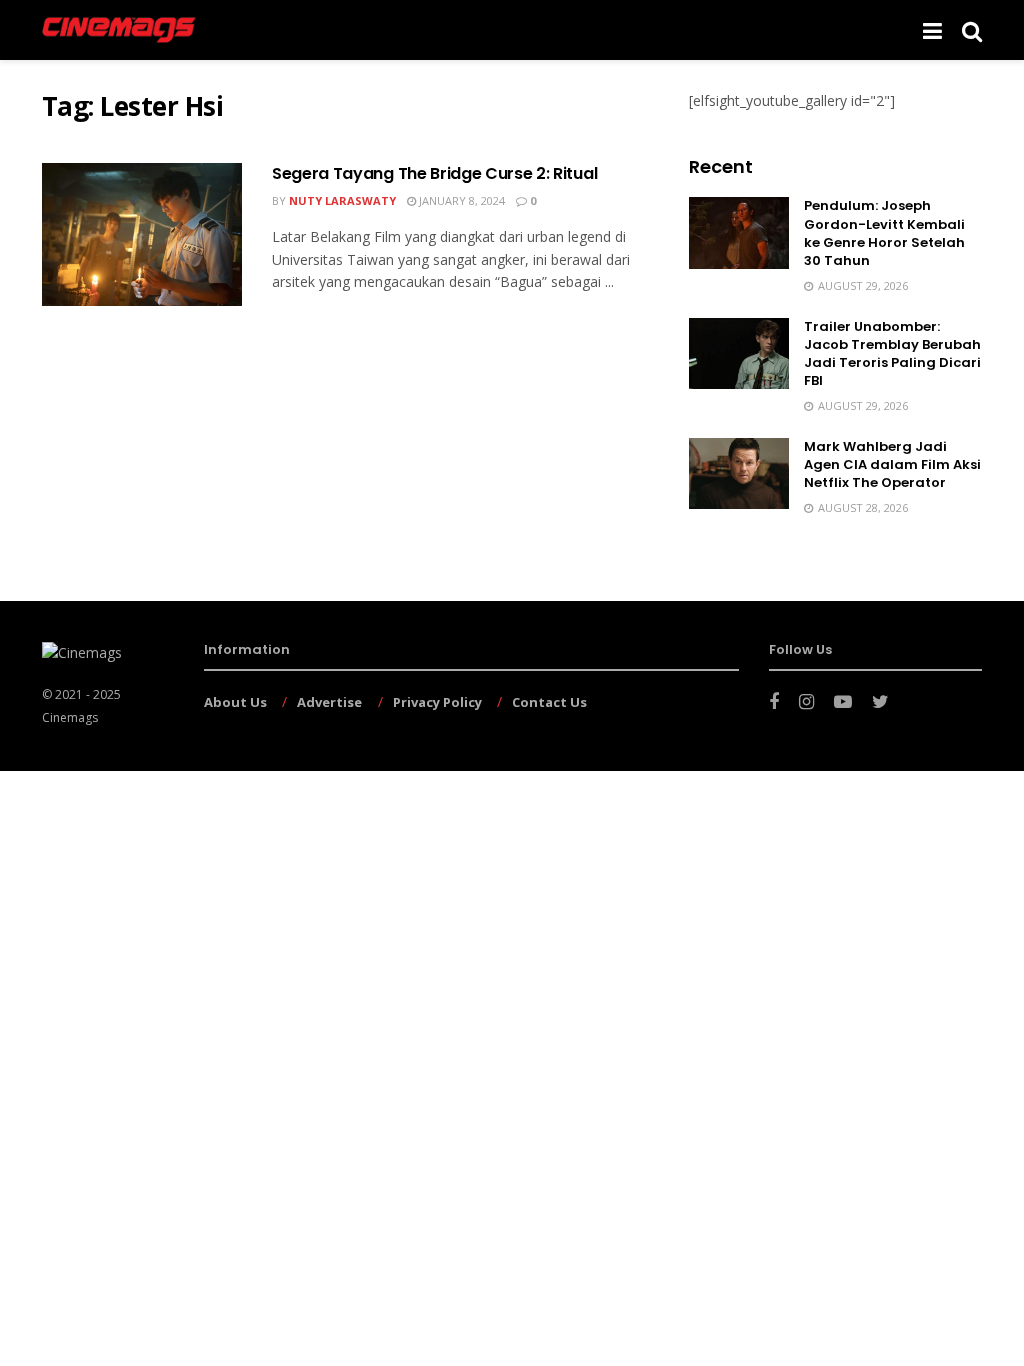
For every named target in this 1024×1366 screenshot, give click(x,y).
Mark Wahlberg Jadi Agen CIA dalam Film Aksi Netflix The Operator (892, 464)
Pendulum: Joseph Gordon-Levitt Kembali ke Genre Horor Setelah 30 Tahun (884, 233)
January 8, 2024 (460, 200)
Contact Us (549, 702)
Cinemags (70, 717)
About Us (235, 702)
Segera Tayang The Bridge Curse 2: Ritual (434, 173)
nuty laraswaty (342, 200)
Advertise (329, 702)
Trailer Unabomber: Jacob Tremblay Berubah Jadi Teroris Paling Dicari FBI (892, 354)
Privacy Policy (437, 702)
